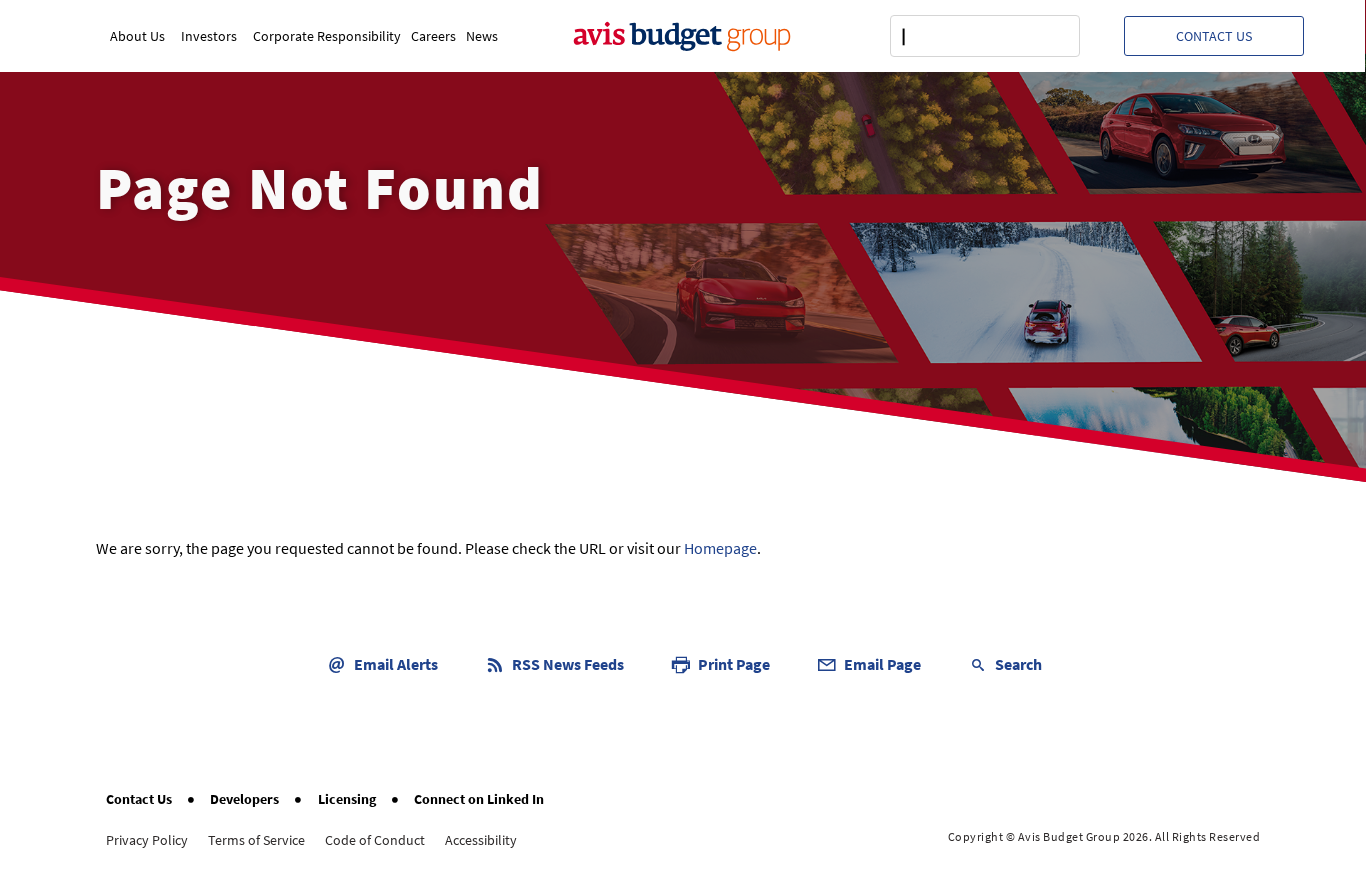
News (482, 36)
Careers (433, 36)
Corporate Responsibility (327, 36)
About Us (137, 36)
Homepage (720, 548)
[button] (1214, 36)
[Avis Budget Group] (682, 36)
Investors (209, 36)
